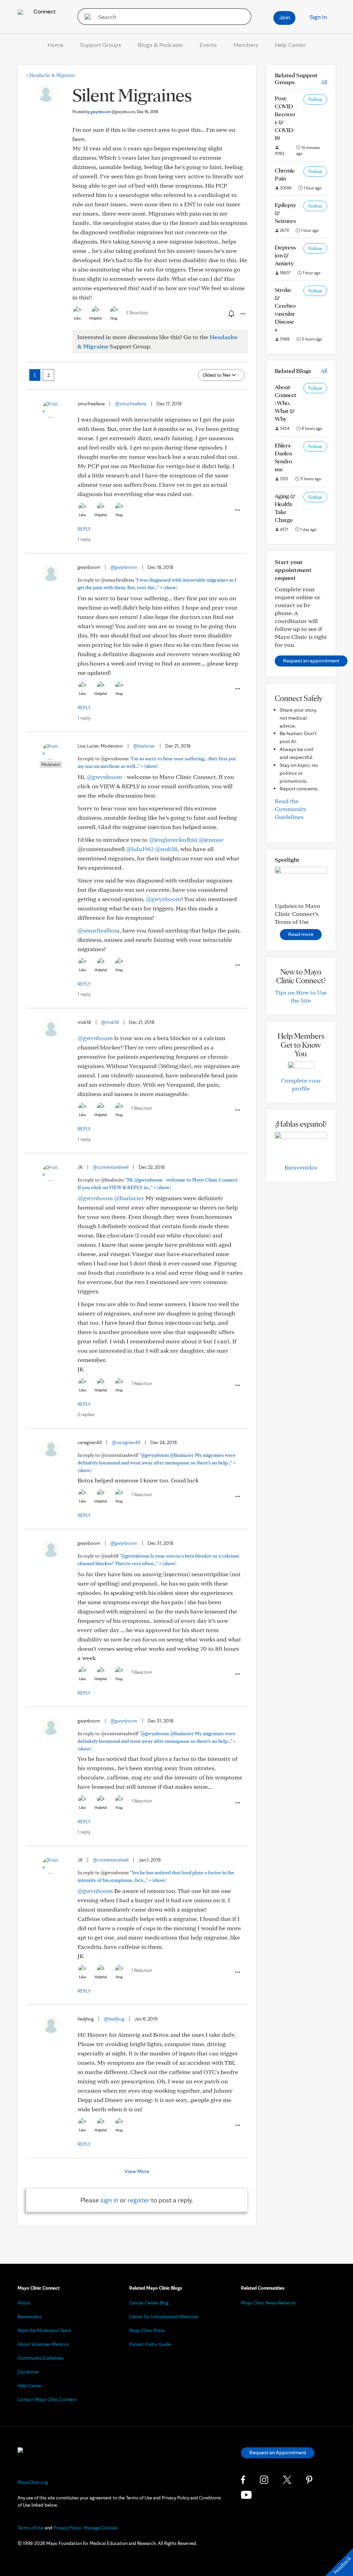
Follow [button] (315, 99)
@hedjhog (114, 2019)
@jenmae (211, 840)
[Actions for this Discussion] (242, 314)
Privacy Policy (67, 2528)
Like (77, 318)
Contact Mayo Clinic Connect (47, 2399)
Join (285, 17)
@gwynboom (124, 567)
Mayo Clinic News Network (268, 2303)
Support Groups (101, 45)
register (139, 2200)
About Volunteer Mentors (43, 2344)
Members (246, 45)
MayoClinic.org (33, 2482)
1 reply (84, 539)
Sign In (318, 17)
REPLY (84, 529)
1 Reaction (137, 313)
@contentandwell (111, 1167)
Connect (44, 11)
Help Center (290, 45)
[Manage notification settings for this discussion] (231, 314)
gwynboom (113, 112)
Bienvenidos (301, 1167)
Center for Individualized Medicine (164, 2317)
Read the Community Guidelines (291, 809)
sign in (109, 2200)
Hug (114, 318)
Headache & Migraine (50, 75)
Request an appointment (311, 660)
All (324, 82)
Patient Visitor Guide (150, 2344)
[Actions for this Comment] (237, 510)
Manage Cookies (101, 2528)
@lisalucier (144, 746)
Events (208, 45)
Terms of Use (31, 2528)
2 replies (86, 1414)
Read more (301, 934)
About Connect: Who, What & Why (286, 403)
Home (56, 45)
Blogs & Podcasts (160, 45)
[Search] (85, 17)
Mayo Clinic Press (147, 2330)
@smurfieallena (131, 404)
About (24, 2303)
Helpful (95, 318)
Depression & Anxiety (285, 255)
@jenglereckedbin (173, 840)
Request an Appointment (278, 2452)
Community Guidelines (41, 2358)
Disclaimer (28, 2372)
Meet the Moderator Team (44, 2330)
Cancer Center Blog (149, 2303)
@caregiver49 (126, 1442)
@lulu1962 (140, 849)
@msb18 (166, 849)
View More (137, 2171)
